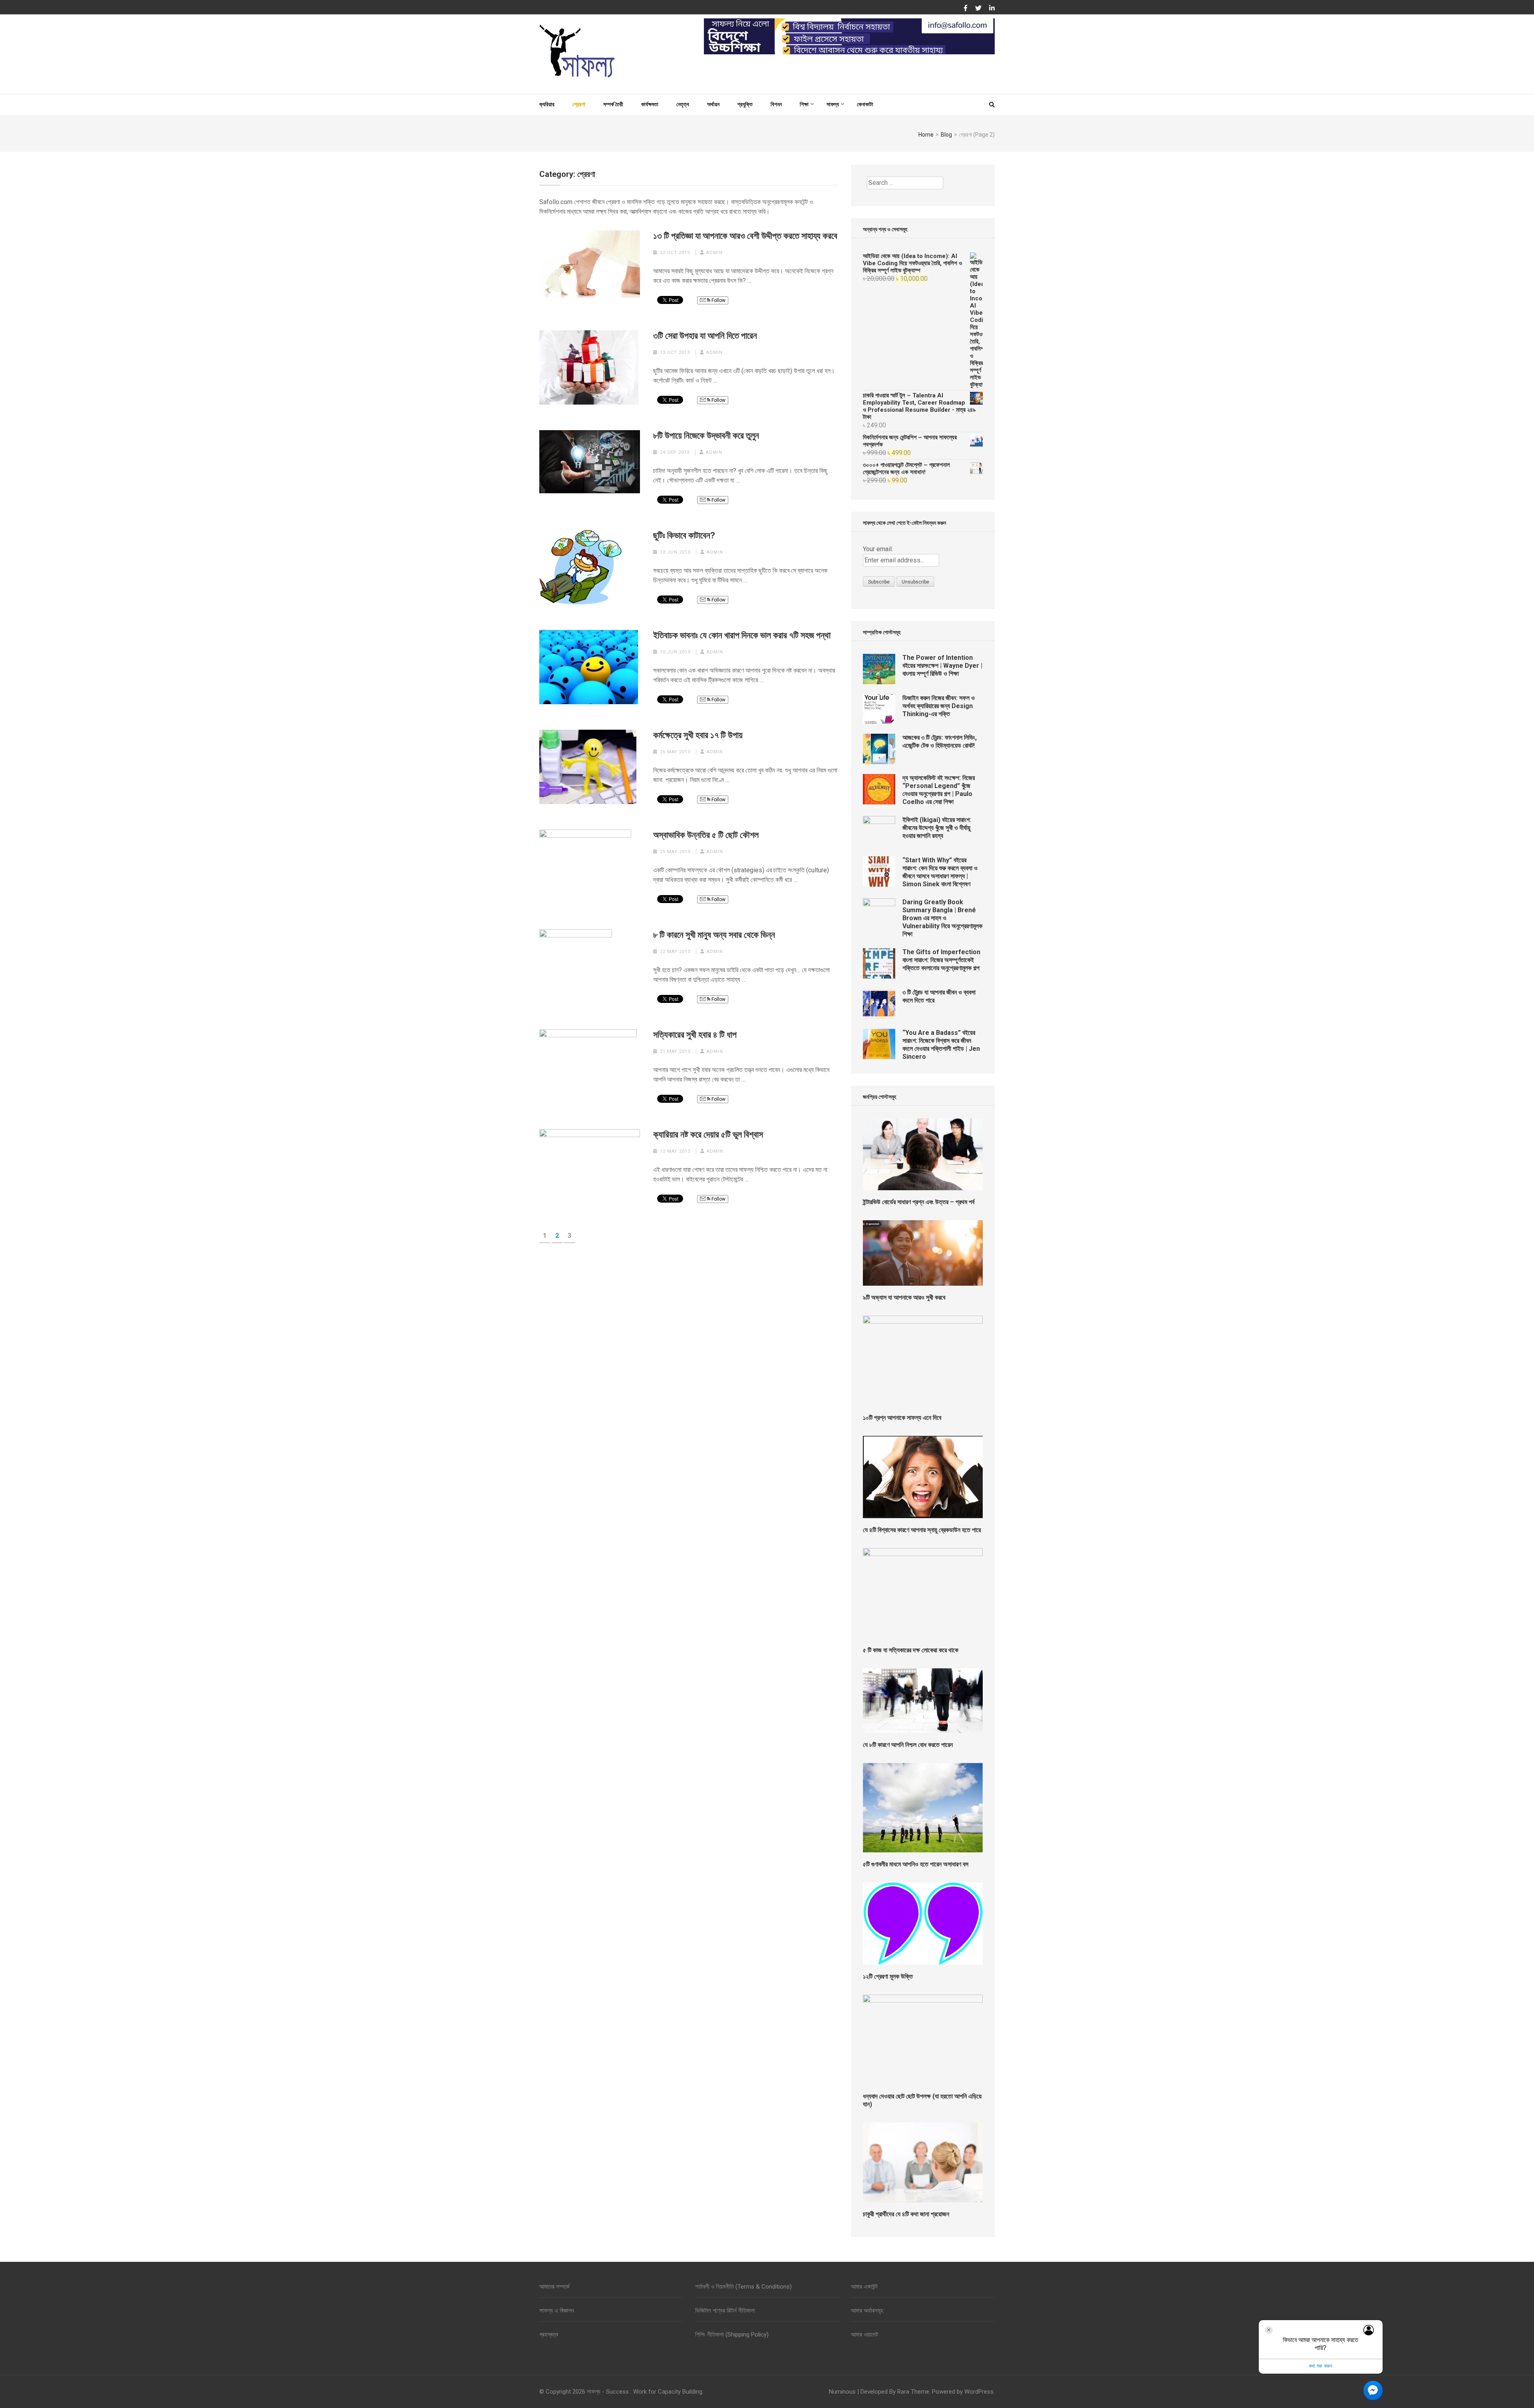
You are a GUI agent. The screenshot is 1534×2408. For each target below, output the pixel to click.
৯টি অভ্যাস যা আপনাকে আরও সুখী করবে (904, 1297)
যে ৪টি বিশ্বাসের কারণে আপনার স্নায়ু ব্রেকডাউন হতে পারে (922, 1530)
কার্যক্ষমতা (650, 104)
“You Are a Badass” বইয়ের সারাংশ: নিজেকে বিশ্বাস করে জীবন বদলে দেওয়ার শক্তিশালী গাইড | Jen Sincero (941, 1045)
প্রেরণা (579, 104)
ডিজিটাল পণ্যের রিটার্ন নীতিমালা (725, 2311)
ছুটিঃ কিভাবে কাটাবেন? (684, 535)
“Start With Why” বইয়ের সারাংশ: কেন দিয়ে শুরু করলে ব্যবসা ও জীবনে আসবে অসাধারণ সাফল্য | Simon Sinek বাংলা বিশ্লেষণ (940, 872)
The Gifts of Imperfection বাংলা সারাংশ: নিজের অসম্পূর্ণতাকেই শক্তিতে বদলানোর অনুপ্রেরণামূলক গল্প (941, 960)
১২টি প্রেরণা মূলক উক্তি (888, 1976)
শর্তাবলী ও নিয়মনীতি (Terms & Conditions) (743, 2287)
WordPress (979, 2392)
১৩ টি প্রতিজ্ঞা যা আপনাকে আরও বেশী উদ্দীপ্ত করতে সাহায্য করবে (745, 236)
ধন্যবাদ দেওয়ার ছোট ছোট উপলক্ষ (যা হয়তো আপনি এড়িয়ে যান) (922, 2100)
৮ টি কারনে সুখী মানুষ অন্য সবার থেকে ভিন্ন (714, 935)
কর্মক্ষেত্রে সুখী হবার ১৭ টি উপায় (698, 735)
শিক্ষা (804, 104)
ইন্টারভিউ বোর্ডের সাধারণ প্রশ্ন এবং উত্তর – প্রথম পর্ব (919, 1202)
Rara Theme (913, 2392)
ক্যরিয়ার (547, 104)
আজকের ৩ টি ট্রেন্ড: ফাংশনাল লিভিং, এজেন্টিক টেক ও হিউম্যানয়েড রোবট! (940, 741)
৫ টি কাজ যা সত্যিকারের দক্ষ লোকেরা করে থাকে (911, 1650)
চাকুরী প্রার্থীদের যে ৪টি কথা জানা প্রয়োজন (906, 2214)
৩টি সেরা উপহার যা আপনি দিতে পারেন (705, 336)
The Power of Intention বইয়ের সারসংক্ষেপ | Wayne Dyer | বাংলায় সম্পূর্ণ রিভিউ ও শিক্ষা (942, 666)
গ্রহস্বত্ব (549, 2335)
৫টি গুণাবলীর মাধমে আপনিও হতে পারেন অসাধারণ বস (916, 1864)
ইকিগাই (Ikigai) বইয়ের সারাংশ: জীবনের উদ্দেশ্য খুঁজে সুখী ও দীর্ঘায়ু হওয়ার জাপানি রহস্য (937, 828)
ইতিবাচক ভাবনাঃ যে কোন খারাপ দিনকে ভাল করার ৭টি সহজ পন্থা (742, 635)
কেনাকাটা (865, 104)
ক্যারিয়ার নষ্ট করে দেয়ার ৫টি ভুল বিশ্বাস (708, 1135)
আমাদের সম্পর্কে (554, 2287)
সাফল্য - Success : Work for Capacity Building (645, 2392)
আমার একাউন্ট (864, 2287)
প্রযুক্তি (745, 104)
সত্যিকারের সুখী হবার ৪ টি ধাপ (695, 1035)
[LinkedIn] (992, 8)
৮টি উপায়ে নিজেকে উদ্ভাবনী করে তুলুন (706, 436)
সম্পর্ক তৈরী (613, 104)
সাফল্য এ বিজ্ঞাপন (557, 2311)
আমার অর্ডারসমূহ (867, 2311)
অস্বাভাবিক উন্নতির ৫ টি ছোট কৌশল (706, 835)
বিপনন (776, 104)
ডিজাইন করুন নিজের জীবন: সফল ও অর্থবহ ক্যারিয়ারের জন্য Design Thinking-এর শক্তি (939, 706)
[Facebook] (966, 8)
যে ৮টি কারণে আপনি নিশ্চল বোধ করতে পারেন (908, 1745)
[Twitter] (978, 8)
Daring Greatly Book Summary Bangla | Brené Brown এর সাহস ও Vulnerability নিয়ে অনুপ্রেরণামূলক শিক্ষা (942, 918)
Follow (718, 300)
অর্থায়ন (713, 104)
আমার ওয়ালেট (864, 2335)
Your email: (878, 549)
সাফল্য (833, 104)
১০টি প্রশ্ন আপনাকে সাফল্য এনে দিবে (902, 1418)
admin (714, 253)
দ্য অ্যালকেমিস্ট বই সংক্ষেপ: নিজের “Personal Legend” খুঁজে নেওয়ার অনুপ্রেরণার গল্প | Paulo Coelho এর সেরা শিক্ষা (939, 790)
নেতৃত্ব (683, 104)
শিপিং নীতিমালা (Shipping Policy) (732, 2335)
